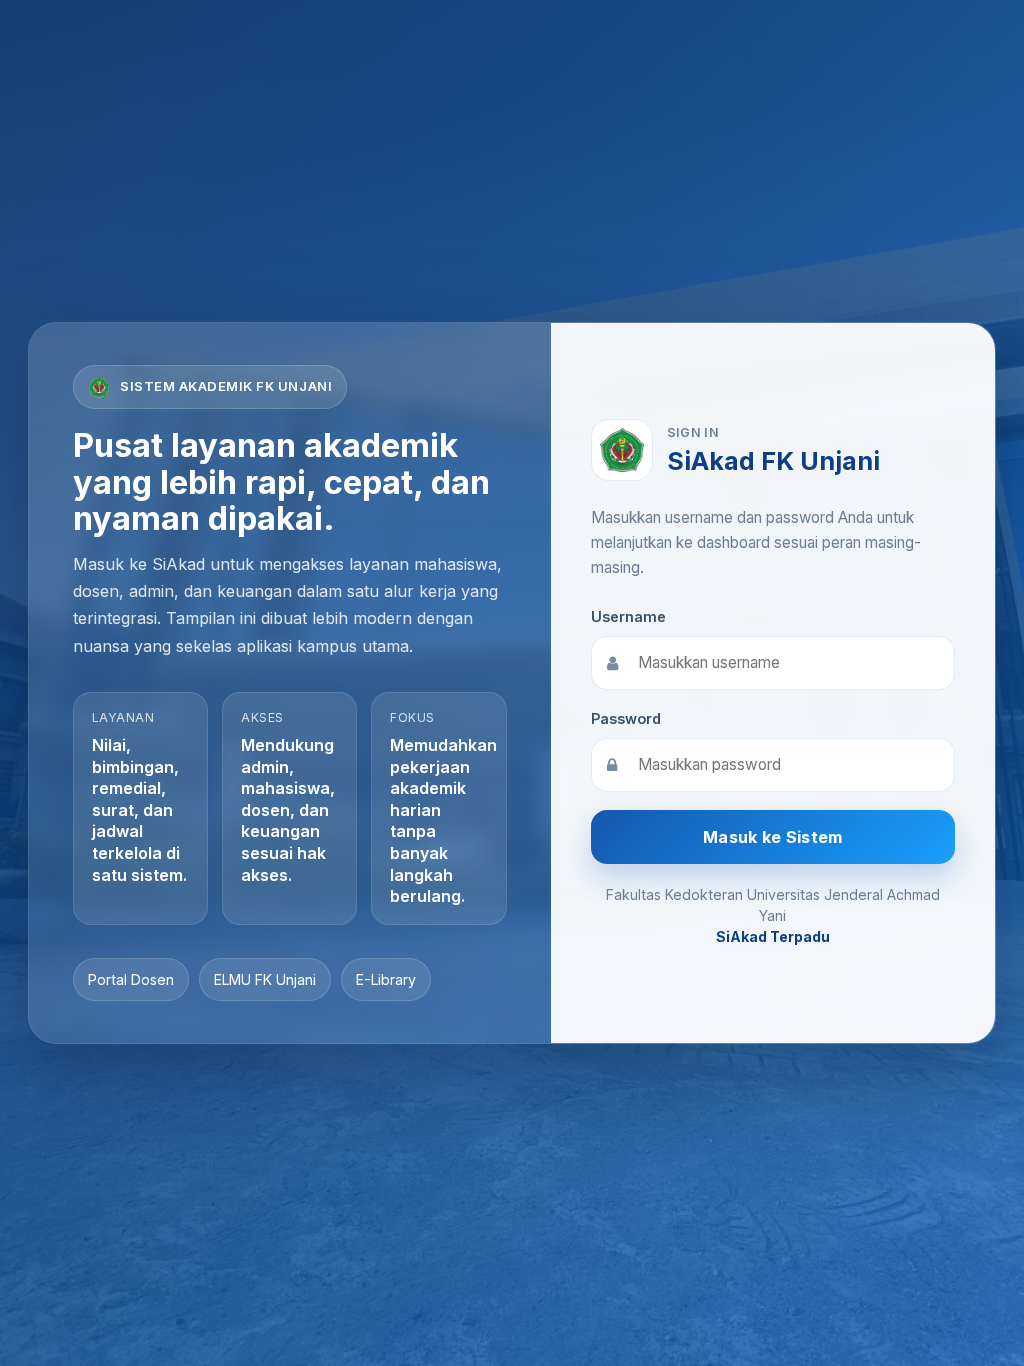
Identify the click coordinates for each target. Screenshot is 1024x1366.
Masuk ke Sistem (773, 837)
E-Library (386, 979)
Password (626, 718)
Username (628, 616)
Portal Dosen (131, 979)
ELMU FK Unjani (265, 979)
